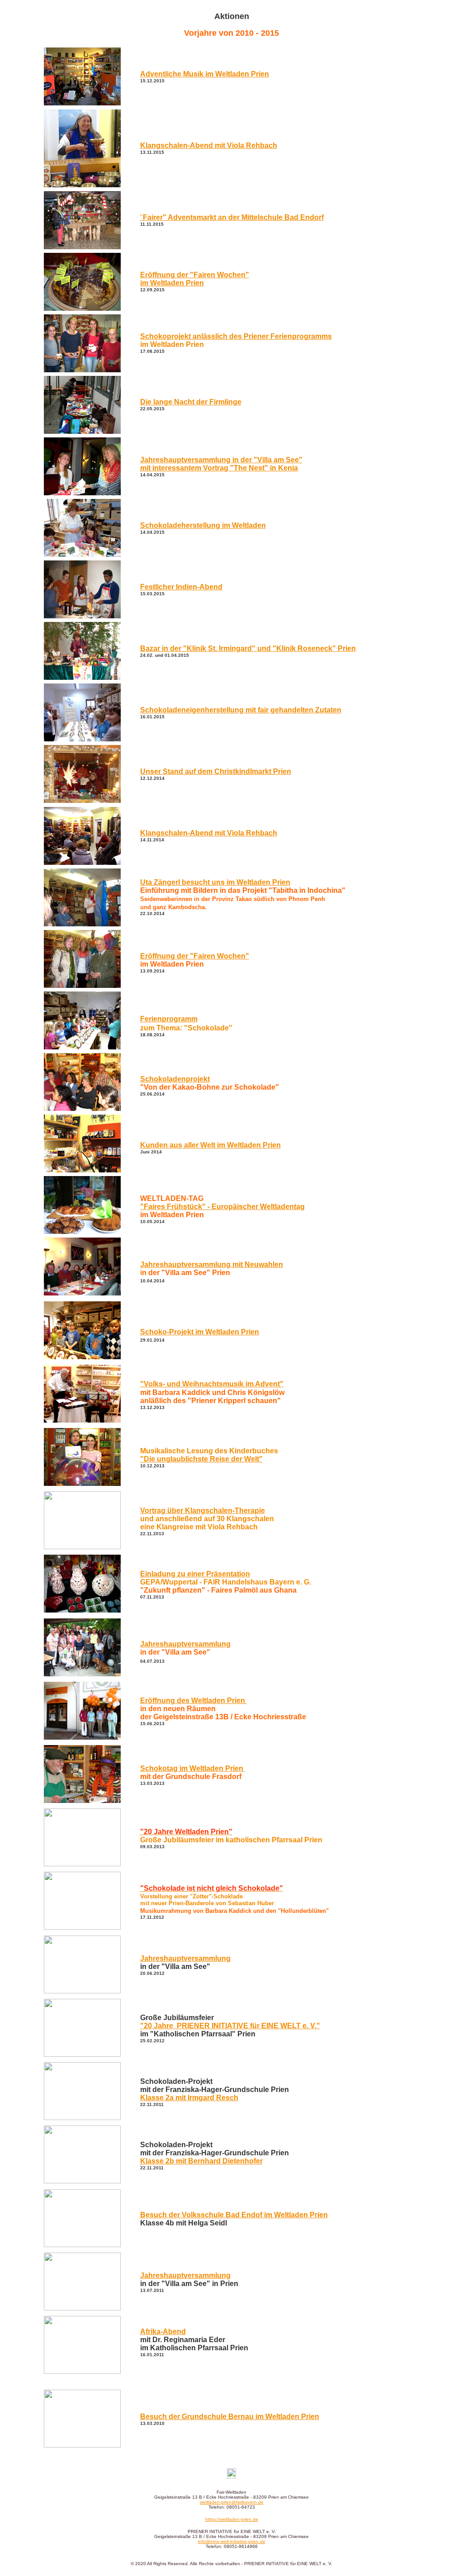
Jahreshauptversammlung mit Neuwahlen (212, 1264)
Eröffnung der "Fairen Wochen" (195, 956)
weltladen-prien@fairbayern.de (232, 2502)
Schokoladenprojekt (175, 1079)
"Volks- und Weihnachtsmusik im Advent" (212, 1384)
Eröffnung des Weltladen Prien (194, 1701)
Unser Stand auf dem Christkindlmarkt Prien (216, 771)
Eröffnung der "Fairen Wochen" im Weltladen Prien (195, 279)
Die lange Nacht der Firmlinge (191, 402)
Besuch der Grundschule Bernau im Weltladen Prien (230, 2417)
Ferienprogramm (169, 1019)
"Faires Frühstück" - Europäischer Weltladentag (222, 1207)
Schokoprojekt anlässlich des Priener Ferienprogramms (236, 336)
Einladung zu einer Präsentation (195, 1574)
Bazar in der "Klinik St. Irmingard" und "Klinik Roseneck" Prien (248, 648)
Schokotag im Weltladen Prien (193, 1768)
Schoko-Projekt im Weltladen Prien (200, 1332)
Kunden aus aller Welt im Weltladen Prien (210, 1145)
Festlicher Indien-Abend (181, 587)
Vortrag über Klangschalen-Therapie (203, 1511)
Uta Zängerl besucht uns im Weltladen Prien (215, 882)
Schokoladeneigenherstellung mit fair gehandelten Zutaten (241, 710)
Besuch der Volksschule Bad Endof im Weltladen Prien (234, 2215)
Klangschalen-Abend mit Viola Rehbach (209, 833)
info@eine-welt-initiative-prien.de (232, 2541)
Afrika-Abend (163, 2332)
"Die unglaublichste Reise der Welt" (201, 1459)
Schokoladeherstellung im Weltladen (203, 525)
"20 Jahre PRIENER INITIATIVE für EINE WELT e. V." (230, 2026)
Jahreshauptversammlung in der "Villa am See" (221, 464)
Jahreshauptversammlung (185, 1644)
